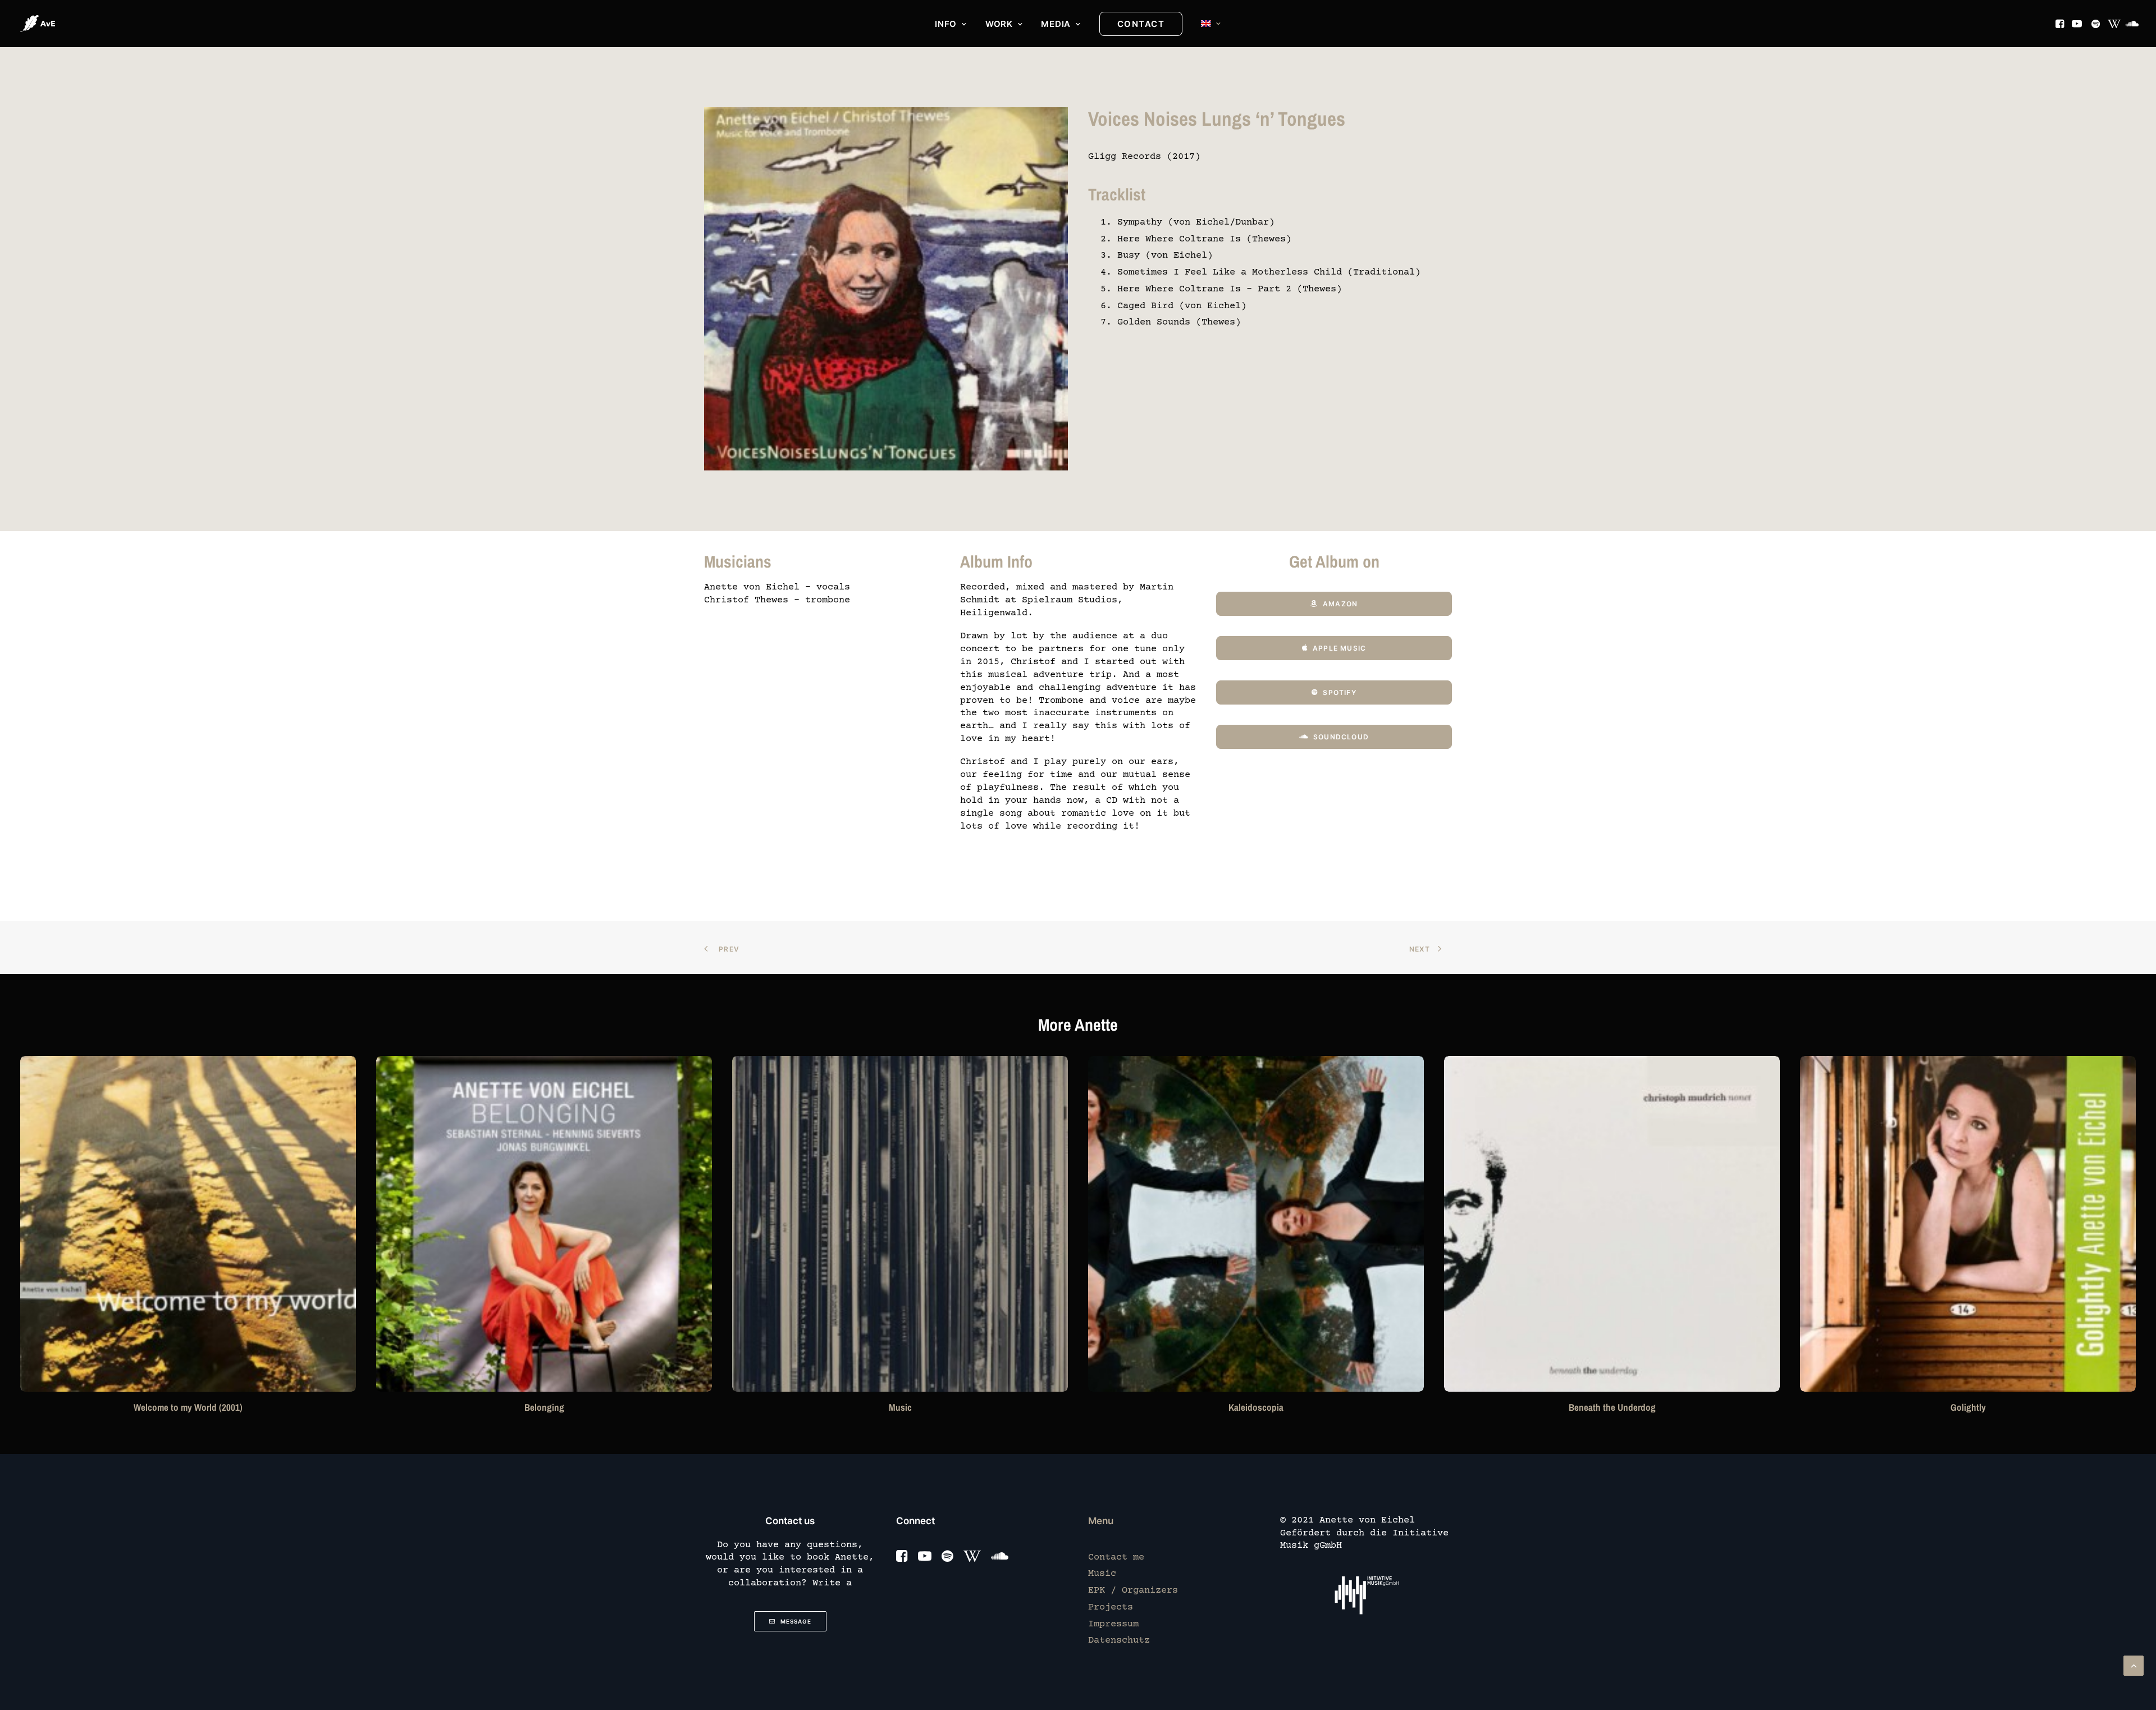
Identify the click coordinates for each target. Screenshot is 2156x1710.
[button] (2061, 24)
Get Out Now (1968, 1407)
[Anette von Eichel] (38, 24)
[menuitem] (951, 24)
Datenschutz (1119, 1641)
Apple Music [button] (1339, 648)
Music (544, 1407)
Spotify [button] (1339, 692)
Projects (1111, 1608)
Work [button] (999, 24)
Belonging (188, 1407)
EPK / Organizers (1133, 1591)
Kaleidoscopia (900, 1407)
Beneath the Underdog (1256, 1407)
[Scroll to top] (2134, 1666)
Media (1056, 24)
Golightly (1612, 1407)
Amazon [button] (1340, 604)
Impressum (1113, 1624)
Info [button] (946, 24)
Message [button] (796, 1621)
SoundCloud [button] (1341, 737)
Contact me (1116, 1558)
